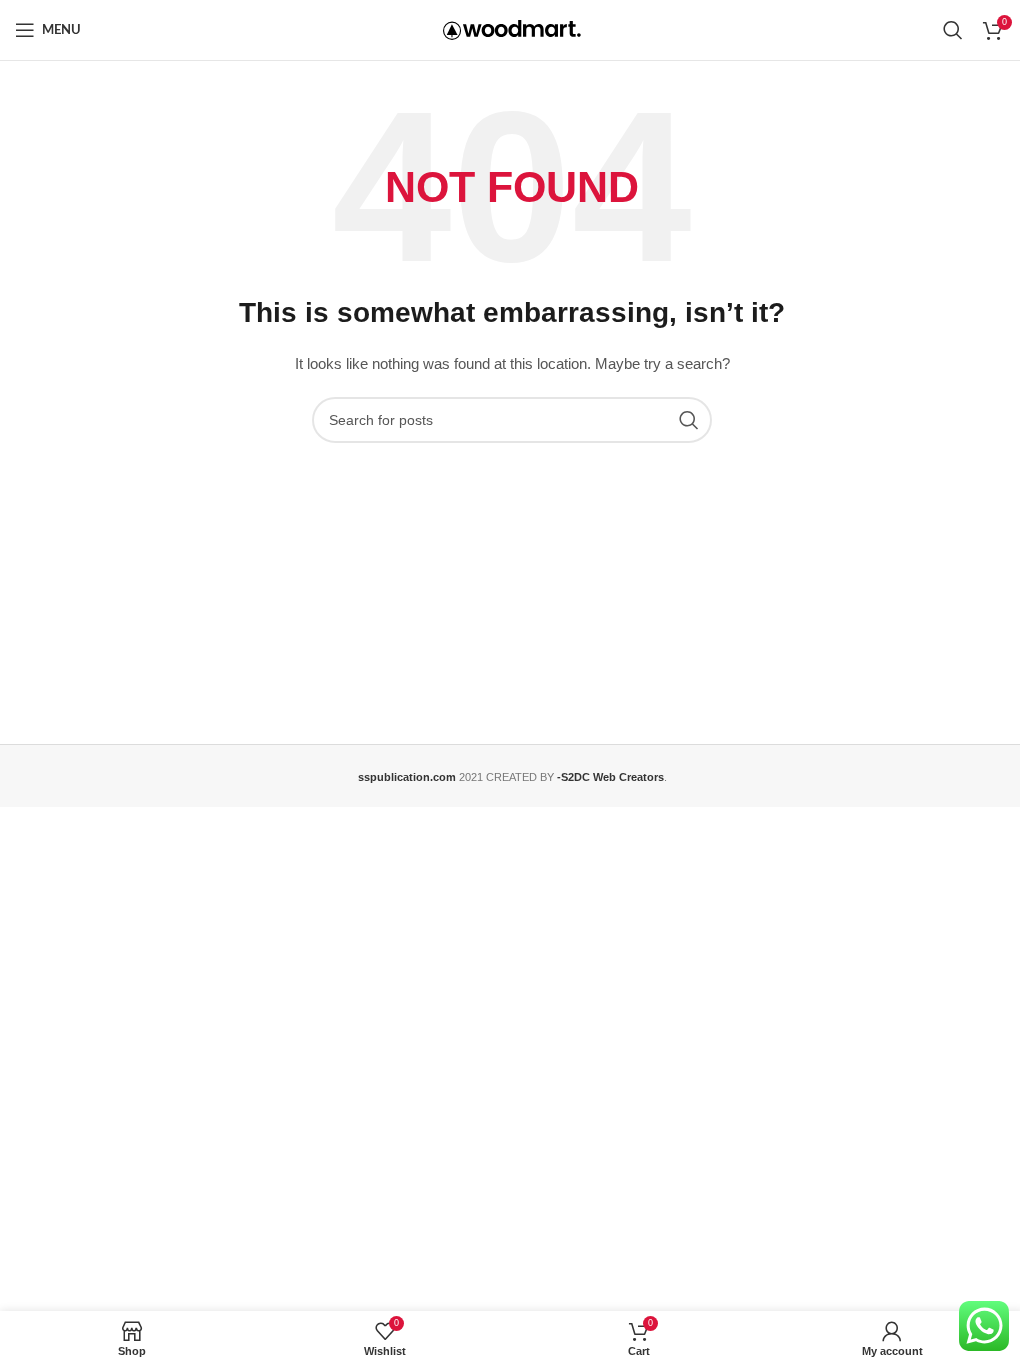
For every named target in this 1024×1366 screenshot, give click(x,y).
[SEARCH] (689, 420)
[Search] (953, 30)
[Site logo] (512, 29)
